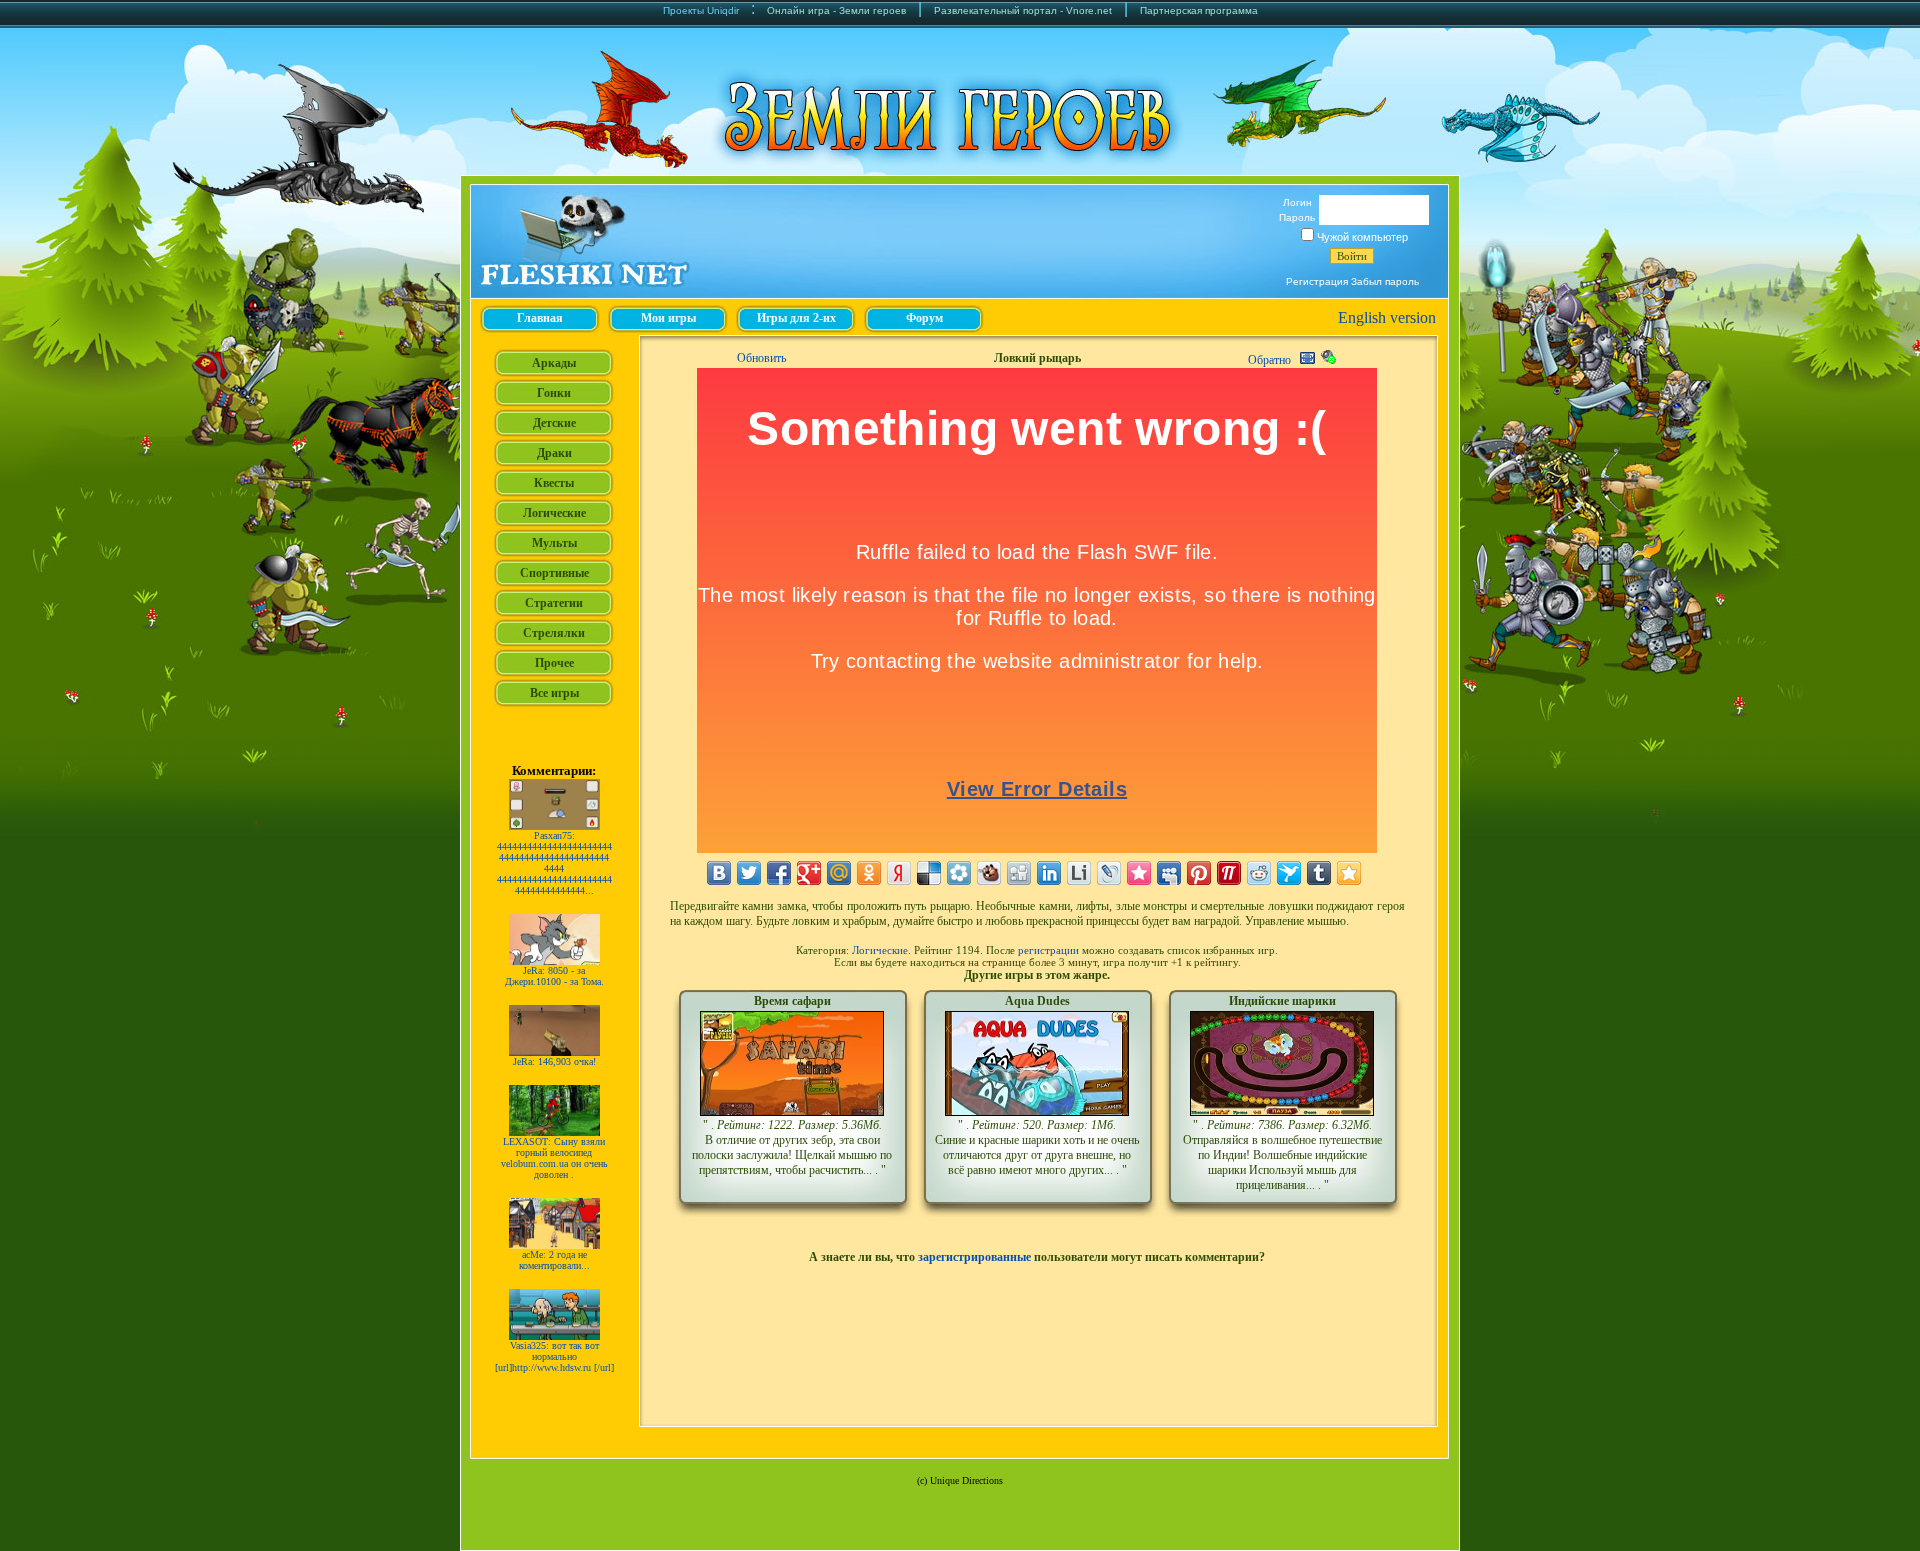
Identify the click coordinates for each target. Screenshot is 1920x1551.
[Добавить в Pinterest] (1199, 873)
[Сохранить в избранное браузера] (1349, 873)
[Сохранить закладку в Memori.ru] (1139, 873)
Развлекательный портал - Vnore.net (1023, 10)
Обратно (1269, 360)
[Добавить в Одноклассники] (869, 873)
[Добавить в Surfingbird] (1289, 873)
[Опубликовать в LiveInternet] (1079, 873)
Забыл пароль (1385, 281)
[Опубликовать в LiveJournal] (1109, 873)
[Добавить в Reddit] (1259, 873)
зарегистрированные (974, 1257)
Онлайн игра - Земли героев (836, 10)
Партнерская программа (1199, 10)
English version (1387, 317)
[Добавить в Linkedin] (1049, 873)
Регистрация (1317, 281)
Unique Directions (966, 1480)
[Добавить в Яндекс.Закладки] (899, 873)
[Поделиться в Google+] (809, 873)
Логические (880, 950)
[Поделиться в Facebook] (779, 873)
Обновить (761, 358)
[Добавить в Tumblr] (1319, 873)
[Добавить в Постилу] (1229, 873)
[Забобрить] (989, 873)
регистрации (1048, 950)
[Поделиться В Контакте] (719, 873)
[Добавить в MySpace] (1169, 873)
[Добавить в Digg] (1019, 873)
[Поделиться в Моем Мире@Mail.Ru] (839, 873)
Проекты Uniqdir (701, 10)
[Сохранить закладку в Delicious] (929, 873)
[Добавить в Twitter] (749, 873)
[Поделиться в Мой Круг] (959, 873)
